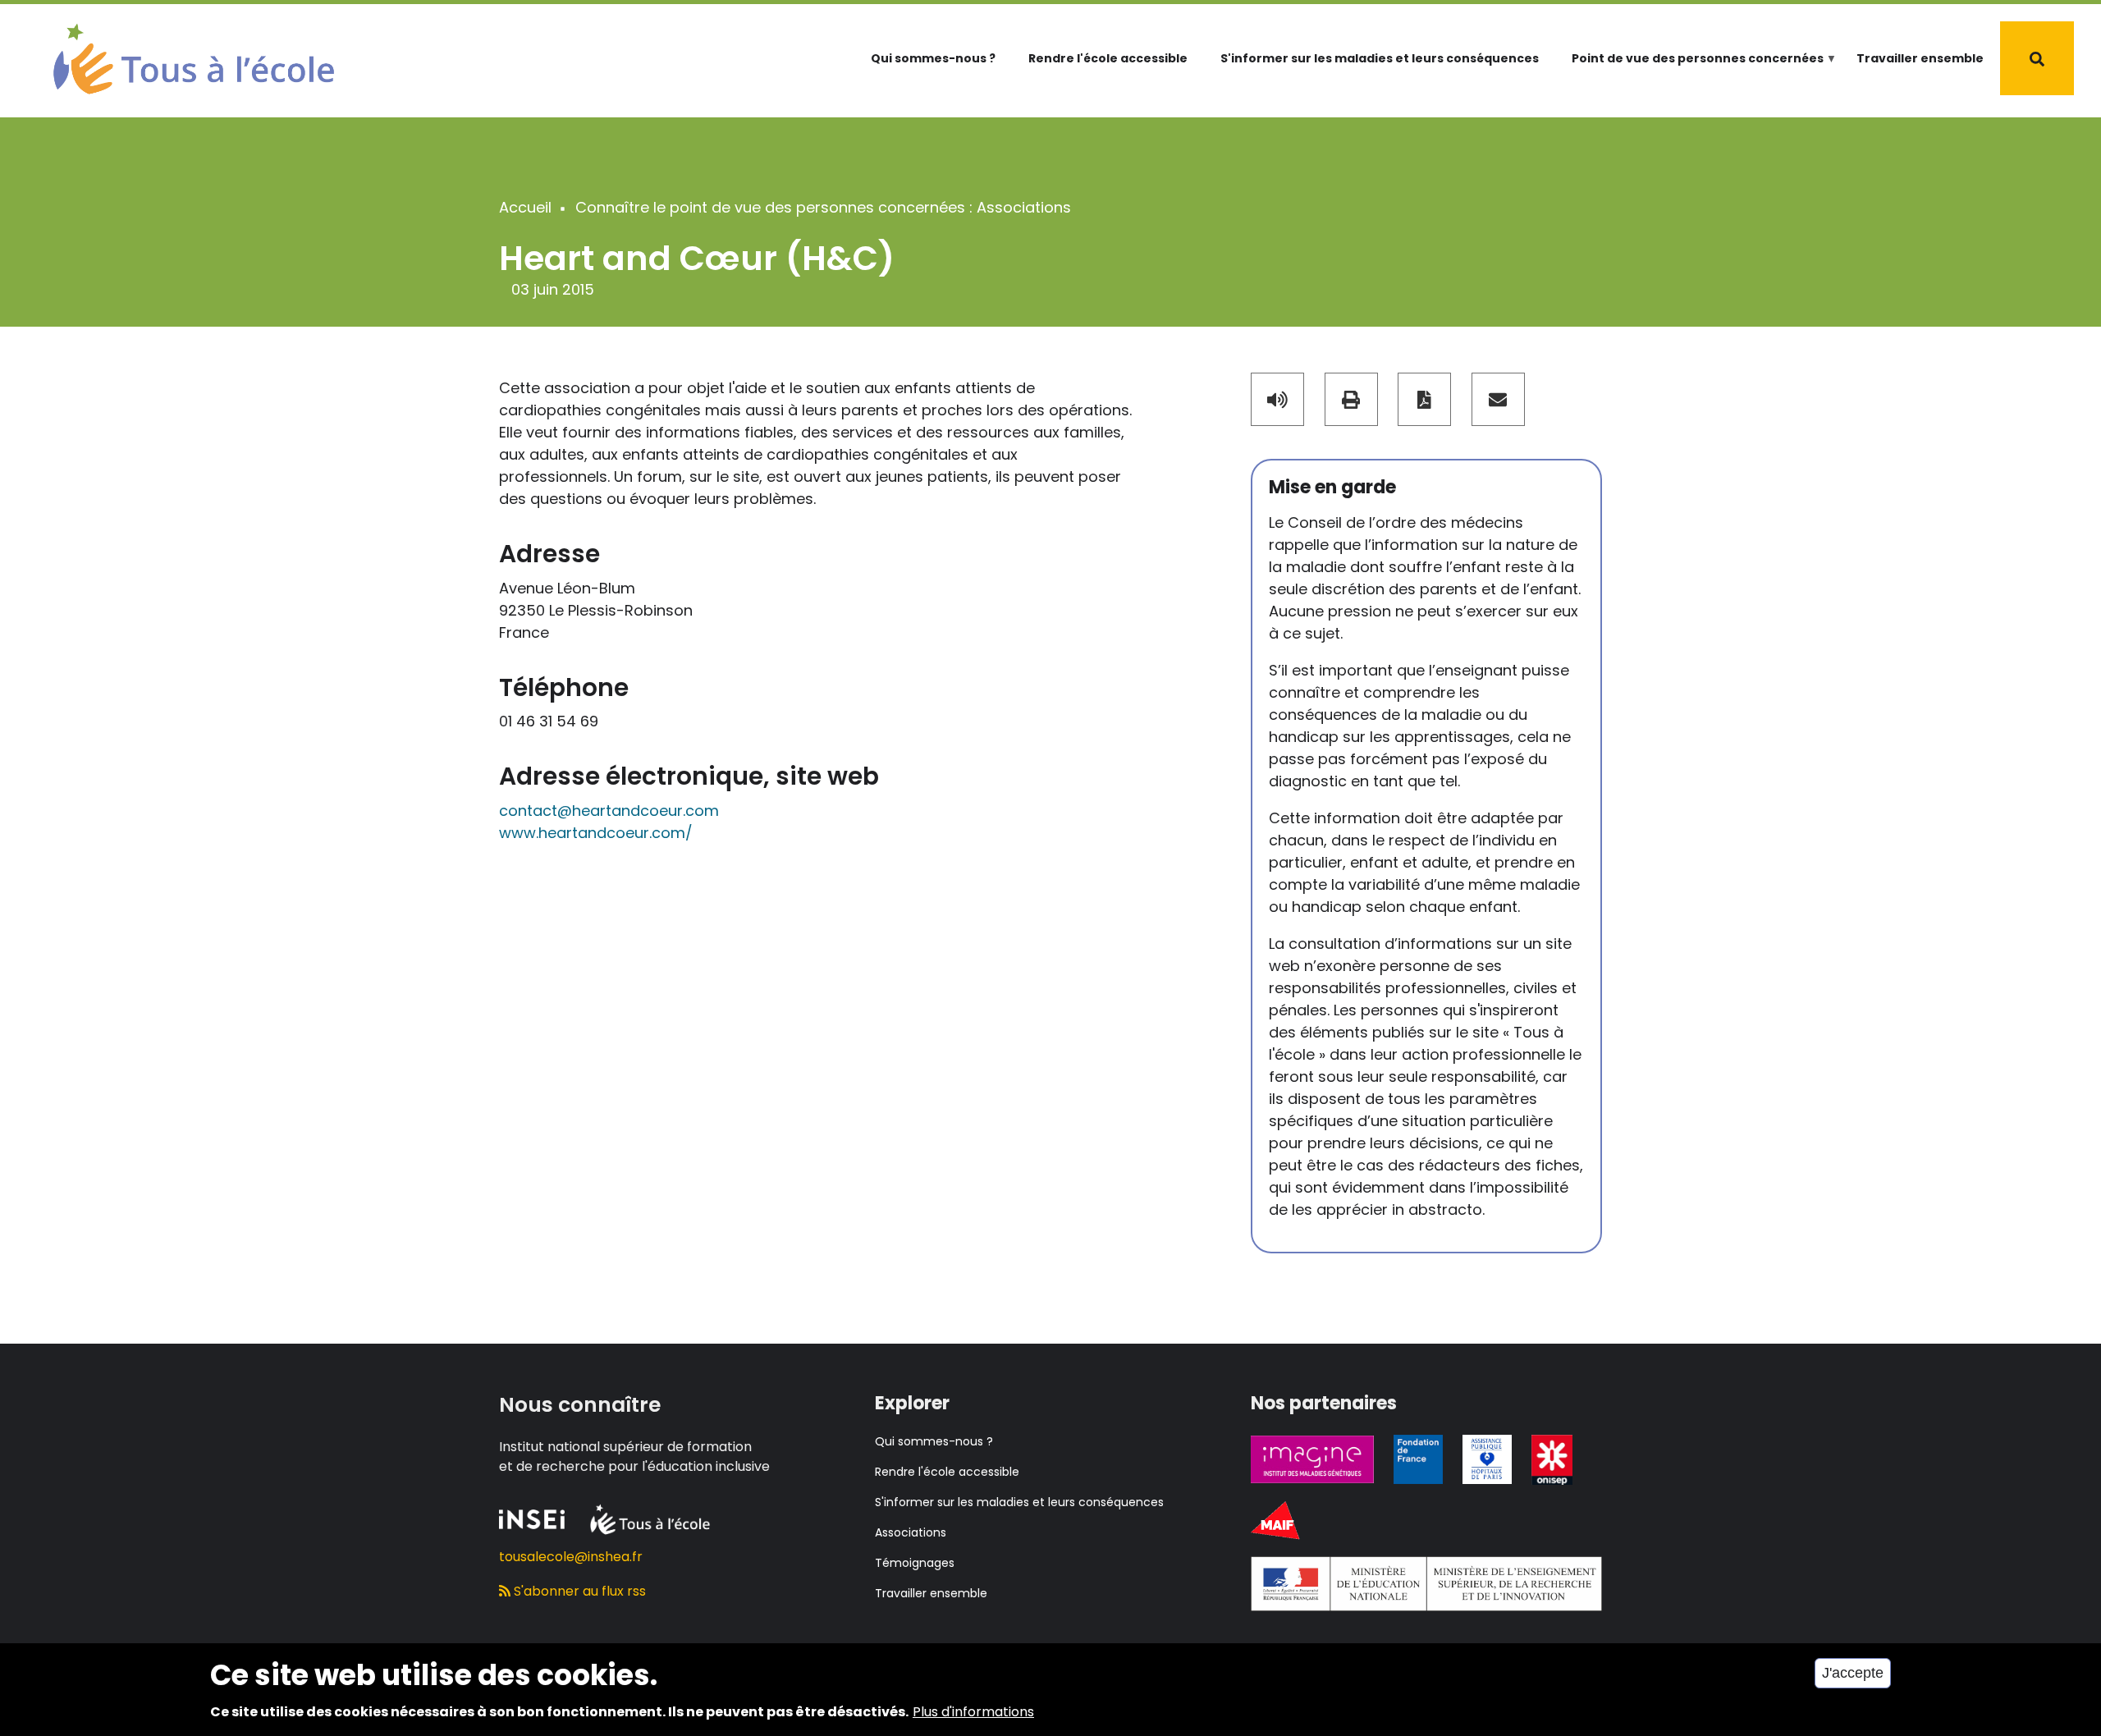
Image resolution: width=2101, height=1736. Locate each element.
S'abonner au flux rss (578, 1591)
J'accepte (1853, 1673)
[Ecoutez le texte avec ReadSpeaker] (1277, 399)
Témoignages (915, 1563)
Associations (911, 1532)
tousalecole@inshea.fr (571, 1557)
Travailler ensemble (1920, 58)
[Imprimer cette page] (1351, 399)
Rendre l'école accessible (1108, 58)
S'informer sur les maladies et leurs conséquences (1380, 58)
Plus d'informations (973, 1712)
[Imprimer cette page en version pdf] (1424, 399)
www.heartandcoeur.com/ (596, 833)
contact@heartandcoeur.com (609, 811)
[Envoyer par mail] (1498, 399)
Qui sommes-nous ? (933, 58)
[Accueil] (194, 57)
